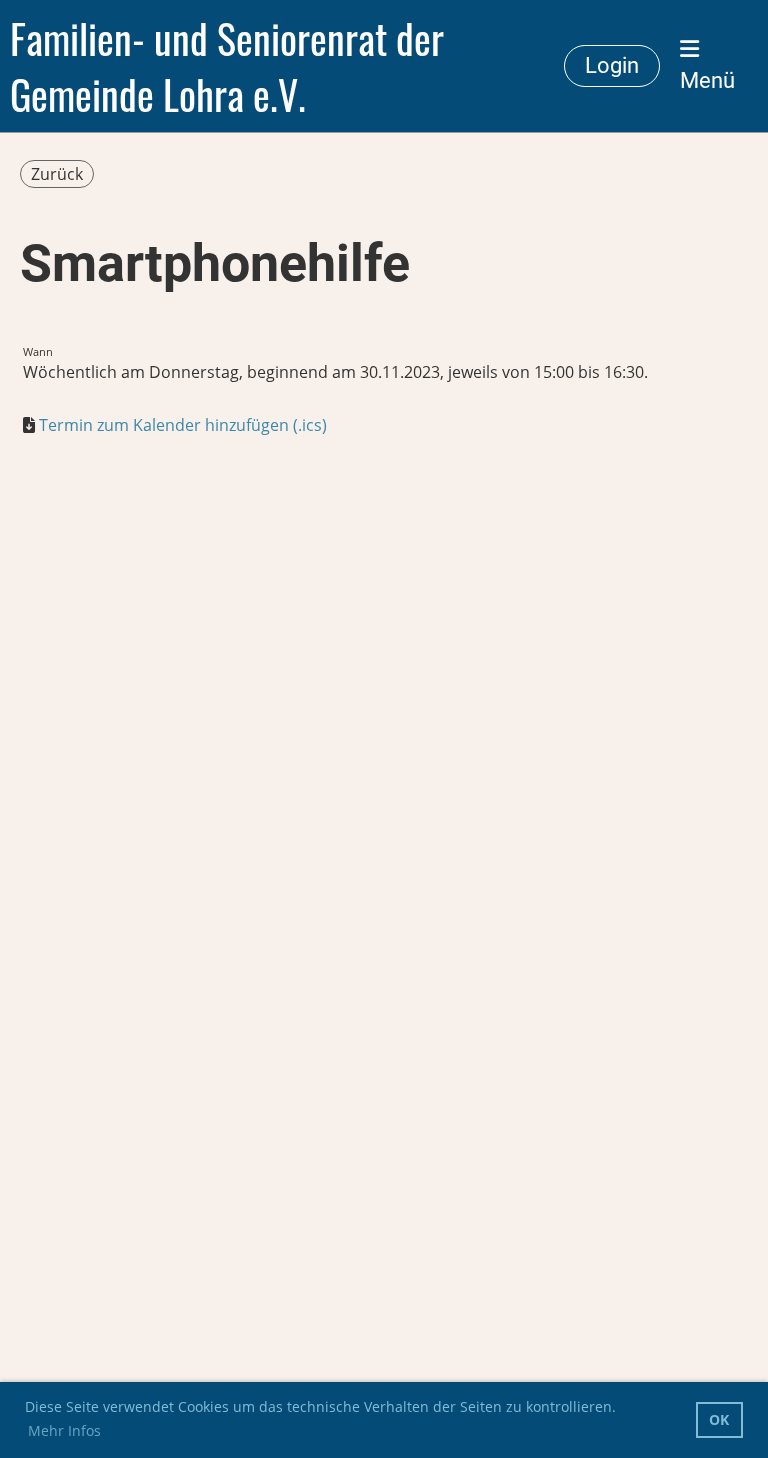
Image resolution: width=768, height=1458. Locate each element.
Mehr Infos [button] (64, 1430)
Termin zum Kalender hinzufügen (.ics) (183, 425)
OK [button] (719, 1419)
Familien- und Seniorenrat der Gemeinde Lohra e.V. (227, 66)
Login (612, 65)
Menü (707, 80)
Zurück (57, 174)
